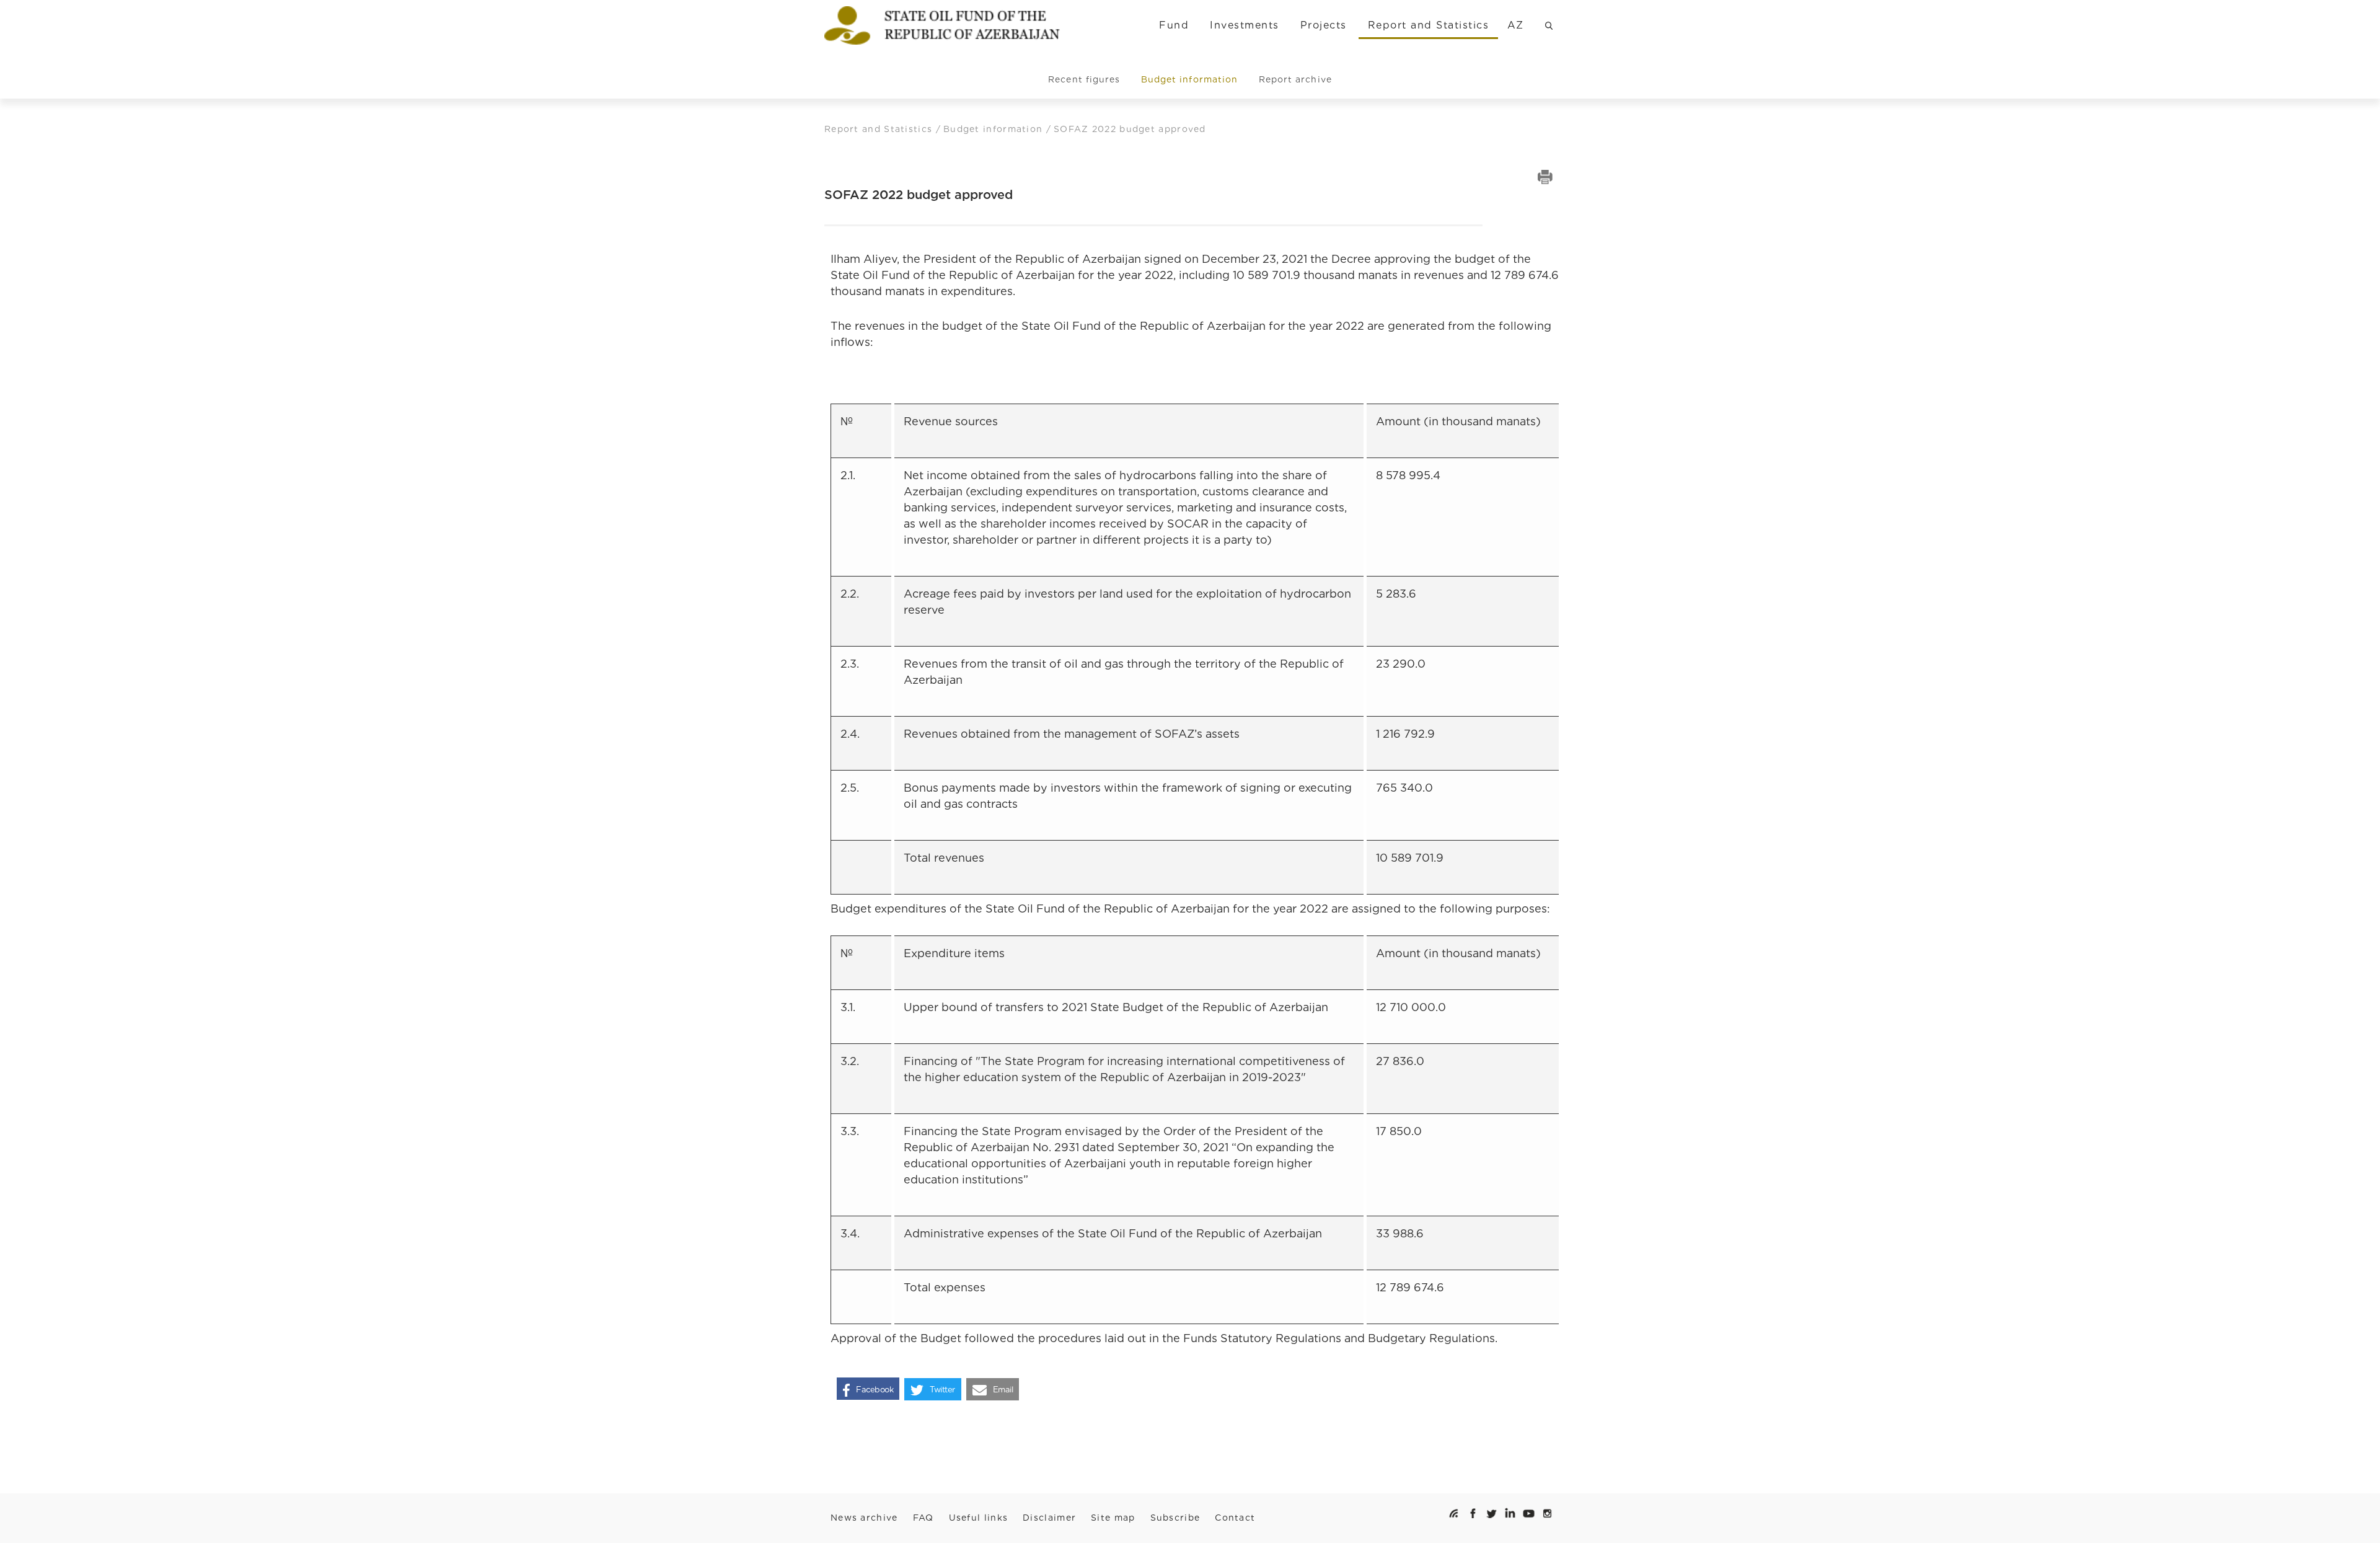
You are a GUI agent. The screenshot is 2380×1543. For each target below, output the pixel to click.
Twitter (942, 1390)
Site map (1113, 1518)
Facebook (875, 1390)
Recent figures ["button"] (1084, 79)
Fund (1174, 25)
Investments (1244, 25)
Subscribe (1175, 1518)
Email (1003, 1390)
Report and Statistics (1428, 25)
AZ (1516, 25)
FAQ (923, 1518)
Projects (1324, 25)
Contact (1235, 1518)
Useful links (979, 1518)
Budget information (995, 129)
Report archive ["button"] (1295, 79)
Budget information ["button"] (1189, 79)
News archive (864, 1518)
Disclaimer (1049, 1518)
